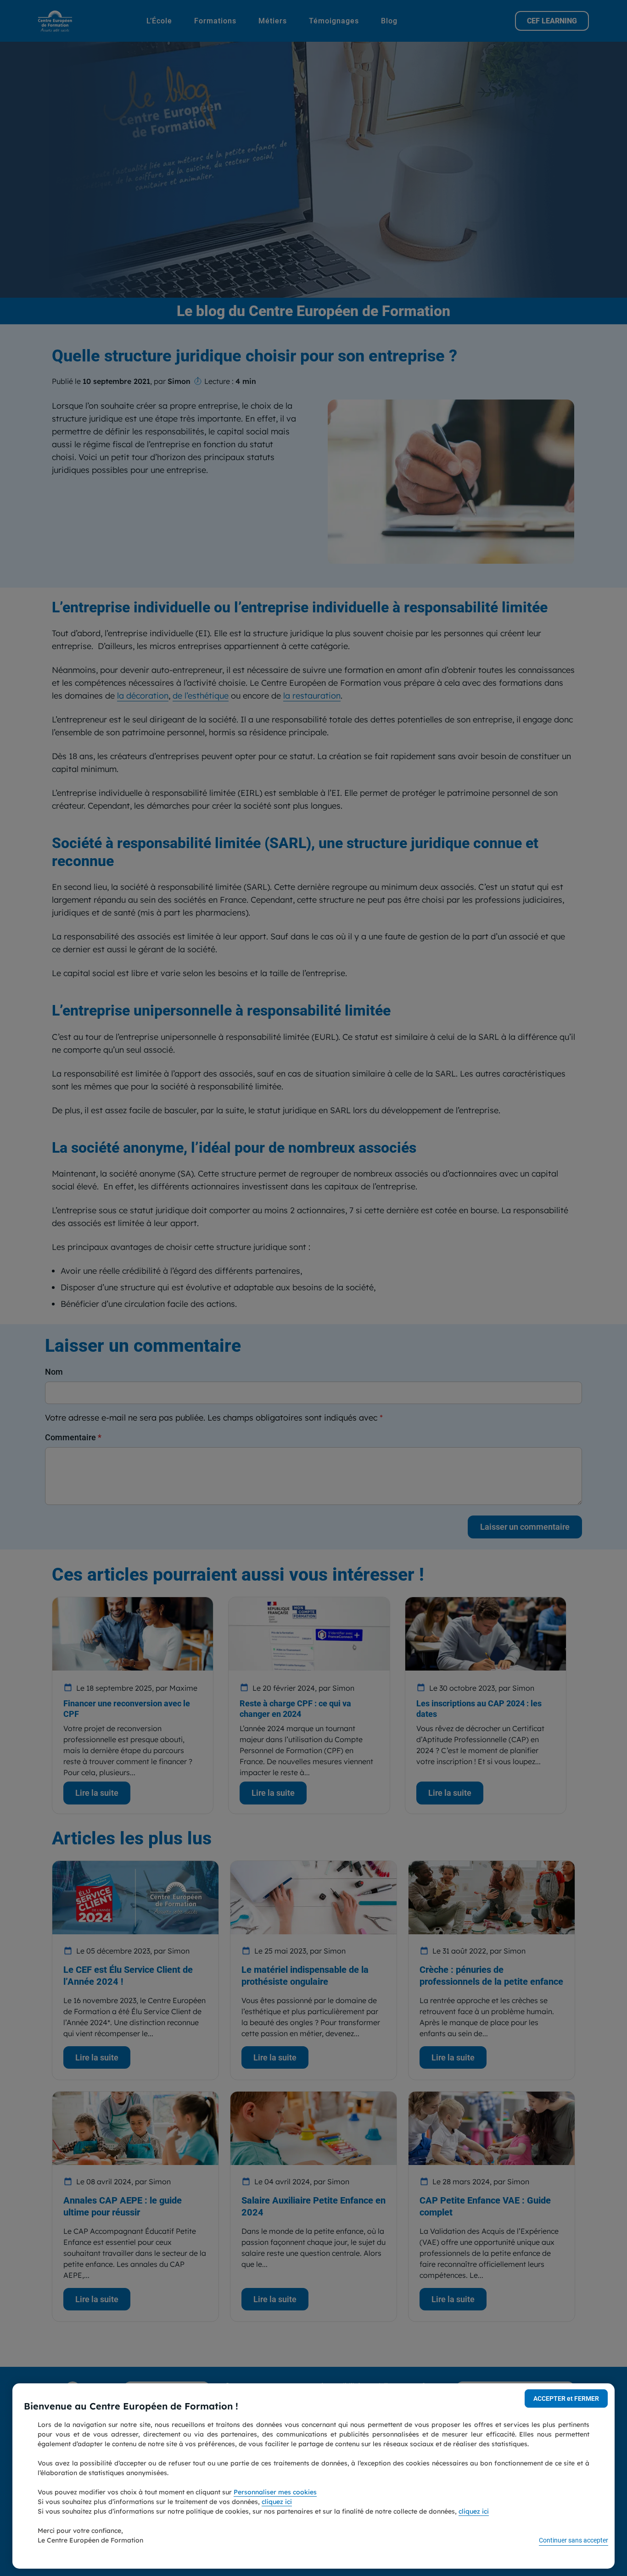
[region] (313, 2476)
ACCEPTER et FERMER (566, 2398)
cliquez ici (277, 2502)
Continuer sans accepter (574, 2540)
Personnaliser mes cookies (275, 2492)
